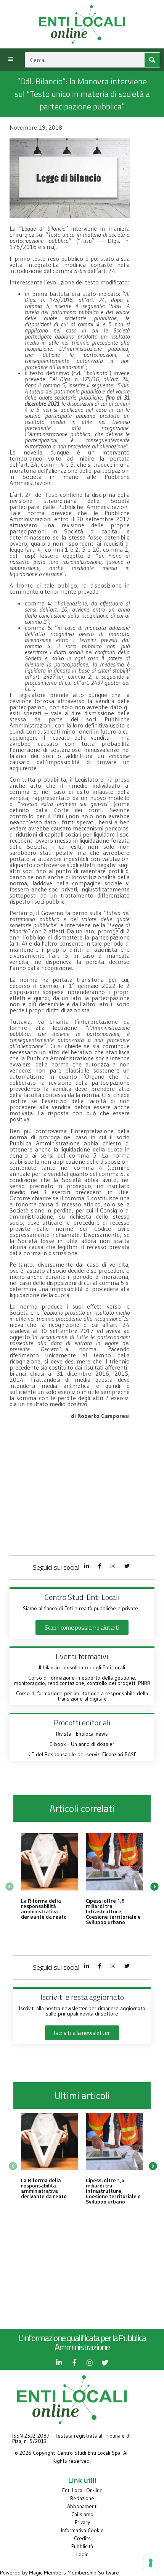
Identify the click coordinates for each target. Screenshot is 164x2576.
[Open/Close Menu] (10, 59)
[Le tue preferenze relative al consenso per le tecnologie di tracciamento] (151, 2563)
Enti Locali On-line (82, 2490)
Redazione (82, 2498)
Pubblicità (82, 2546)
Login (82, 2554)
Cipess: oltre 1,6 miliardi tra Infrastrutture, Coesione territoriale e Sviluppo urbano (113, 1911)
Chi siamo (82, 2514)
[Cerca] (152, 60)
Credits (82, 2538)
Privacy (82, 2522)
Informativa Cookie (82, 2530)
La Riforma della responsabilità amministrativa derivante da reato (44, 1909)
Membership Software (93, 2573)
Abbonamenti (82, 2506)
